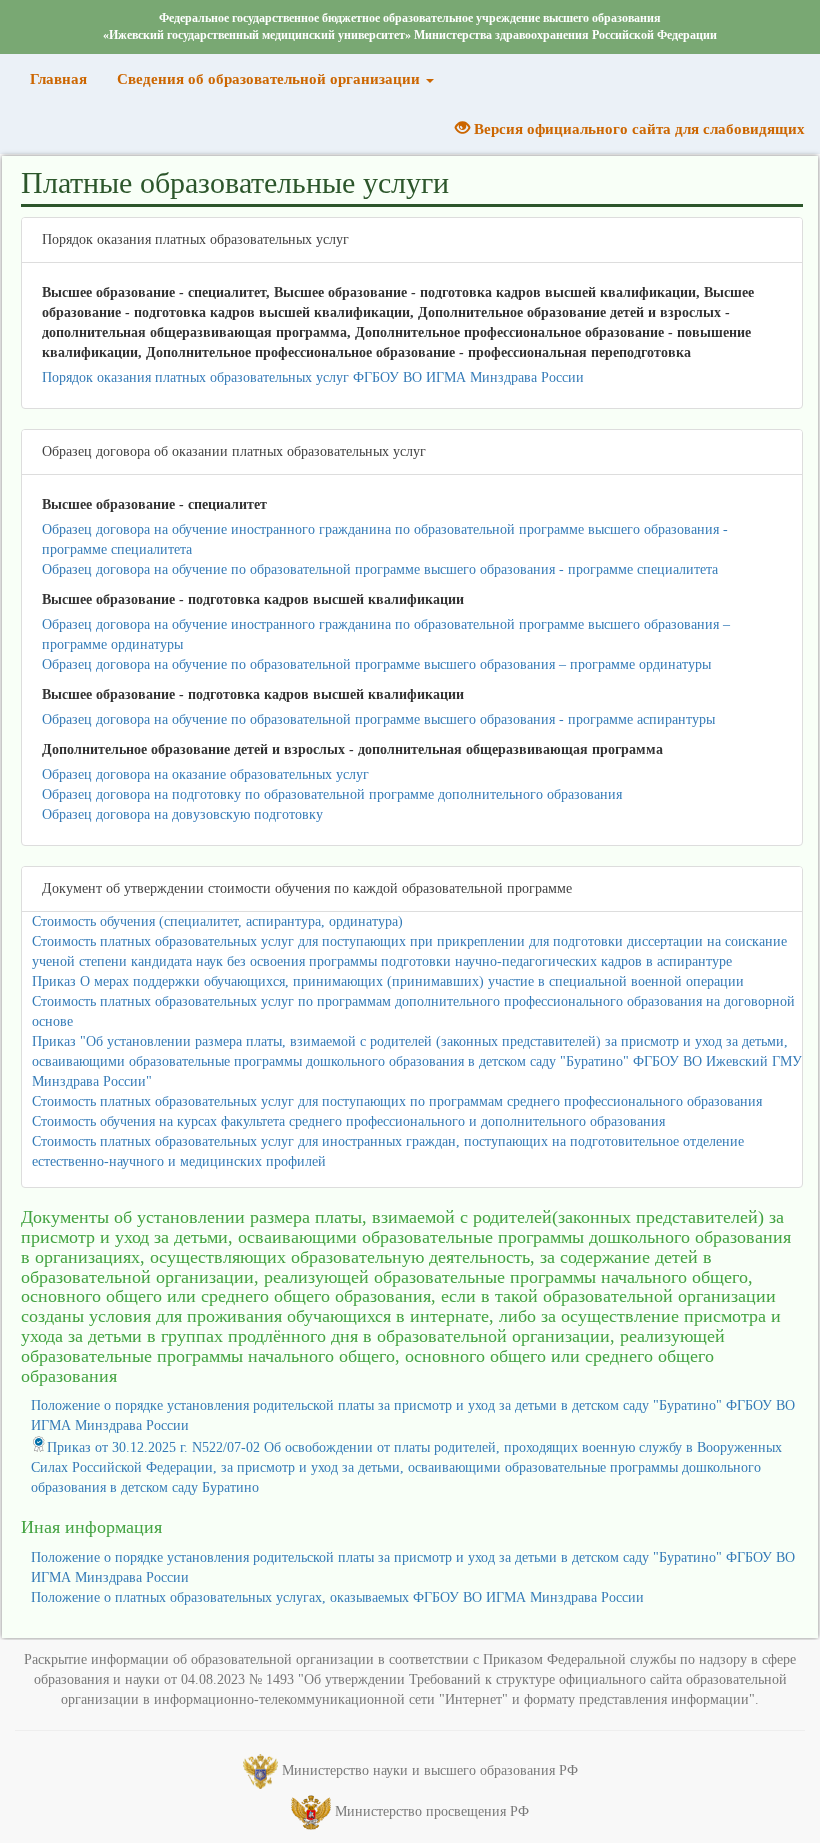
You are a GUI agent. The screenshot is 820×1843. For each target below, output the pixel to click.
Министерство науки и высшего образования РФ (430, 1770)
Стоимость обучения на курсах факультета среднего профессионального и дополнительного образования (348, 1121)
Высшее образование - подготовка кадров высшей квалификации (253, 599)
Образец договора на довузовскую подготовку (182, 814)
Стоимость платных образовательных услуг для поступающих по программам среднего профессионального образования (397, 1101)
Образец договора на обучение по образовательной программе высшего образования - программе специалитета (380, 569)
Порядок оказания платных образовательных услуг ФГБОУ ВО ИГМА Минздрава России (313, 377)
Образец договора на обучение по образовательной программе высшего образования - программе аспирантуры (378, 719)
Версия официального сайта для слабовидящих (637, 129)
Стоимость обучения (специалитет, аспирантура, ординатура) (217, 921)
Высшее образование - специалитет (154, 504)
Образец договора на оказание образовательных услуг (205, 774)
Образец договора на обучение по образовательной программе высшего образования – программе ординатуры (376, 664)
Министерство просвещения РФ (432, 1811)
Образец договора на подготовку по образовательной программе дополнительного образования (332, 794)
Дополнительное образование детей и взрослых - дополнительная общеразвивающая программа (352, 749)
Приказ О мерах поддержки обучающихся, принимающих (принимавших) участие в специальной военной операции (388, 981)
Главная (66, 78)
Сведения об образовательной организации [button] (270, 79)
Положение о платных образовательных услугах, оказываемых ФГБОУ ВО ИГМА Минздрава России (337, 1597)
